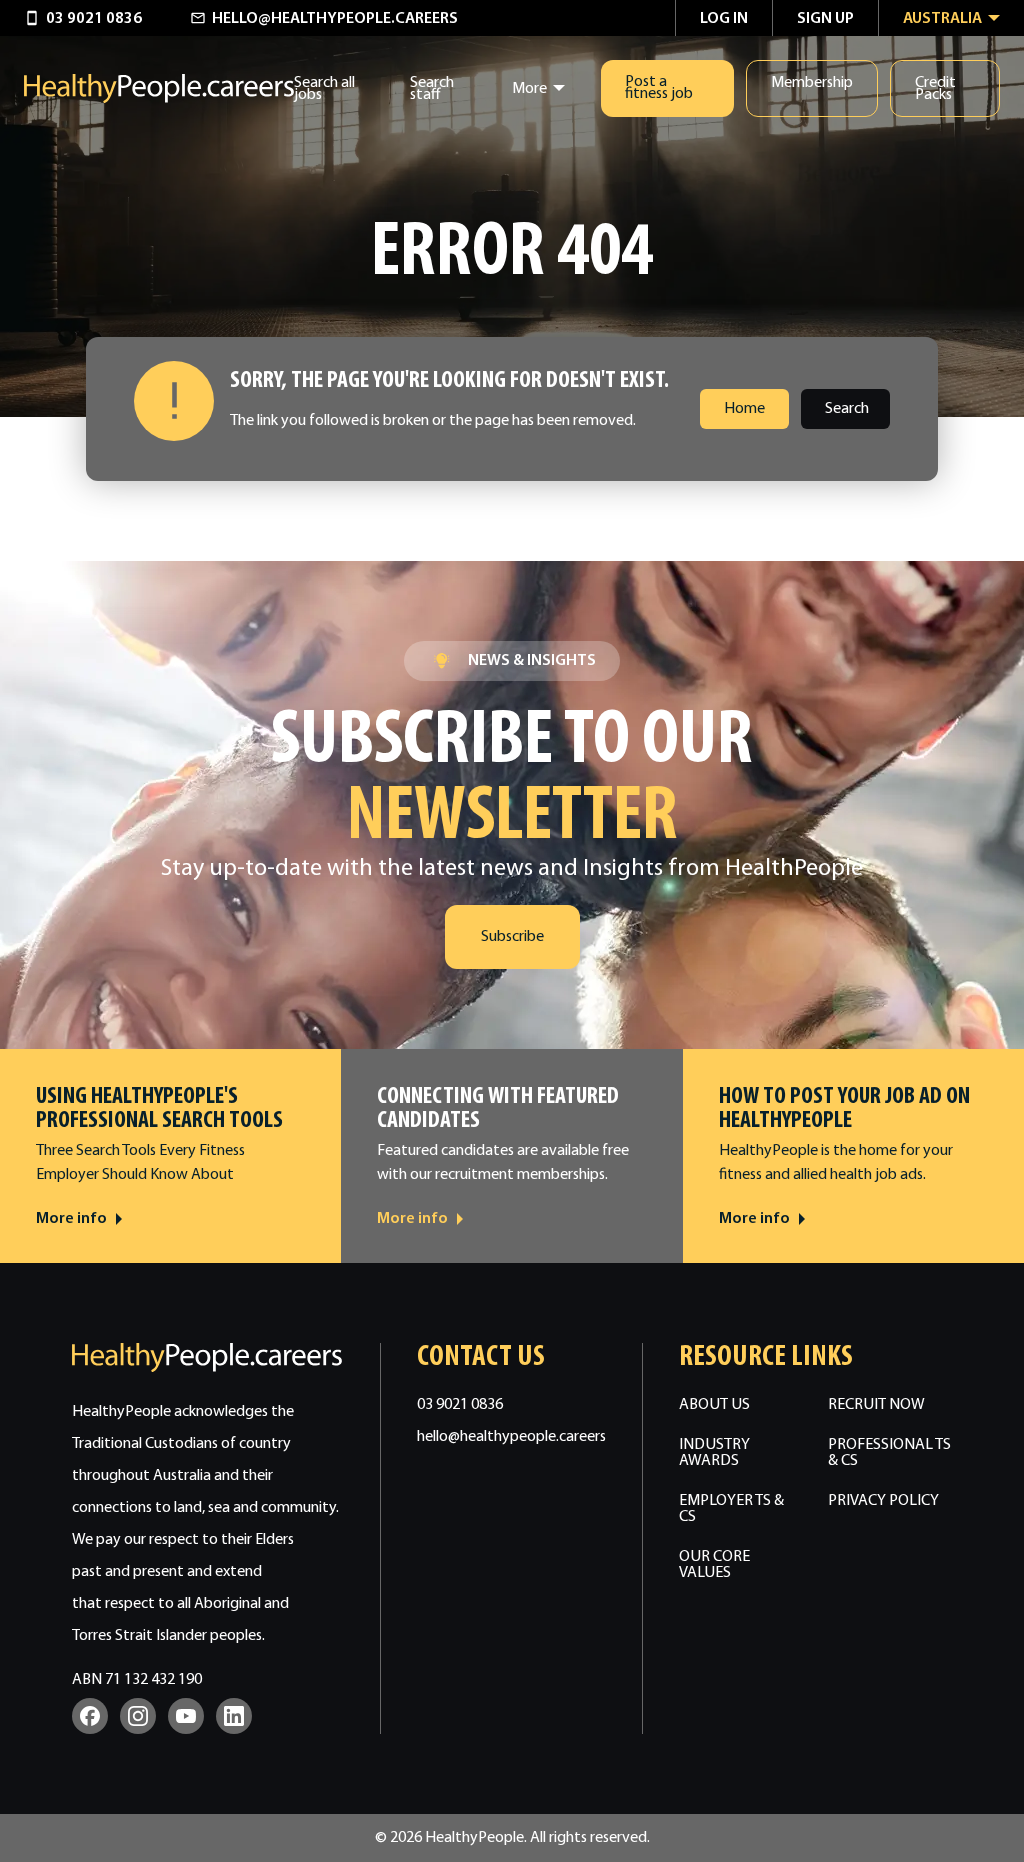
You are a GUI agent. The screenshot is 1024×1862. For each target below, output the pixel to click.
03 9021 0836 (460, 1405)
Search (847, 409)
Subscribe (512, 937)
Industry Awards (714, 1453)
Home (744, 409)
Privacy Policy (883, 1501)
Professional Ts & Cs (889, 1453)
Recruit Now (876, 1405)
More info (71, 1219)
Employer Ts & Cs (731, 1509)
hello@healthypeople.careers (511, 1437)
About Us (714, 1405)
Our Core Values (714, 1565)
